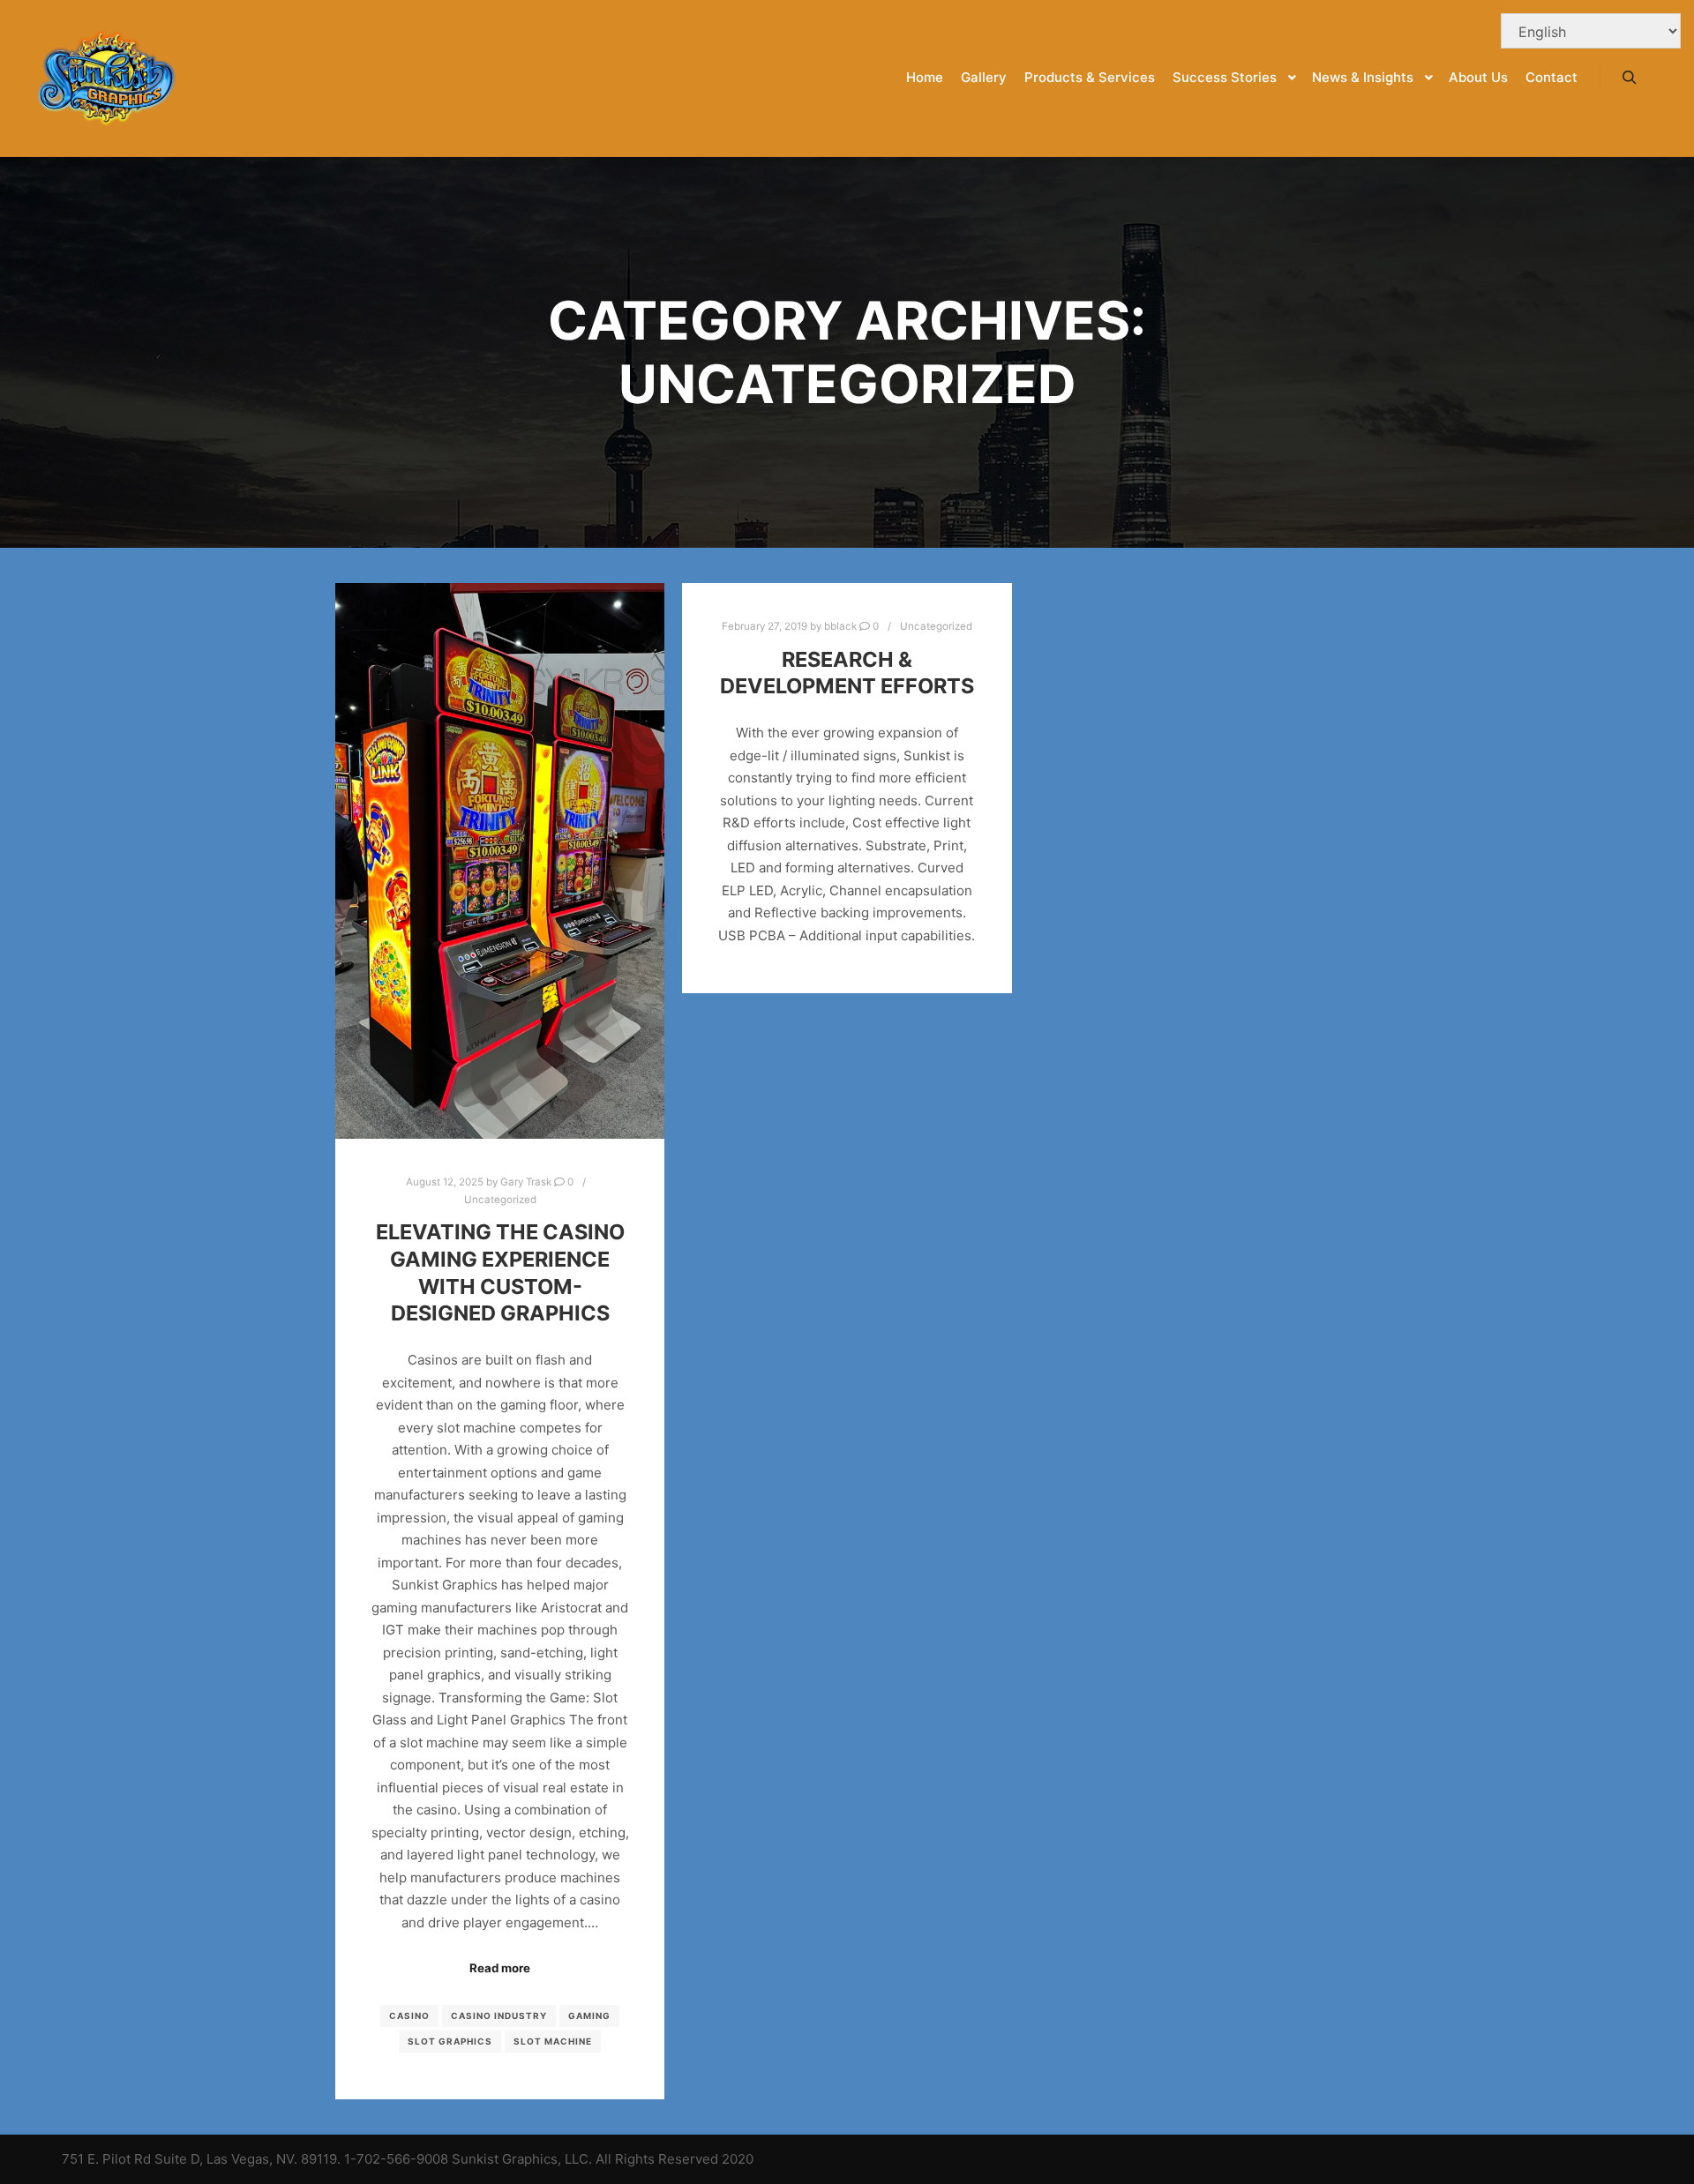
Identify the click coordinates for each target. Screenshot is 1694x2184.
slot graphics (450, 2041)
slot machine (553, 2041)
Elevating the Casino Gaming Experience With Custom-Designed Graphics (500, 1272)
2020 (738, 2159)
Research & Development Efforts (847, 673)
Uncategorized (500, 1200)
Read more (500, 1968)
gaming (589, 2016)
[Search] (1630, 78)
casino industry (499, 2016)
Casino (409, 2016)
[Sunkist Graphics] (106, 78)
